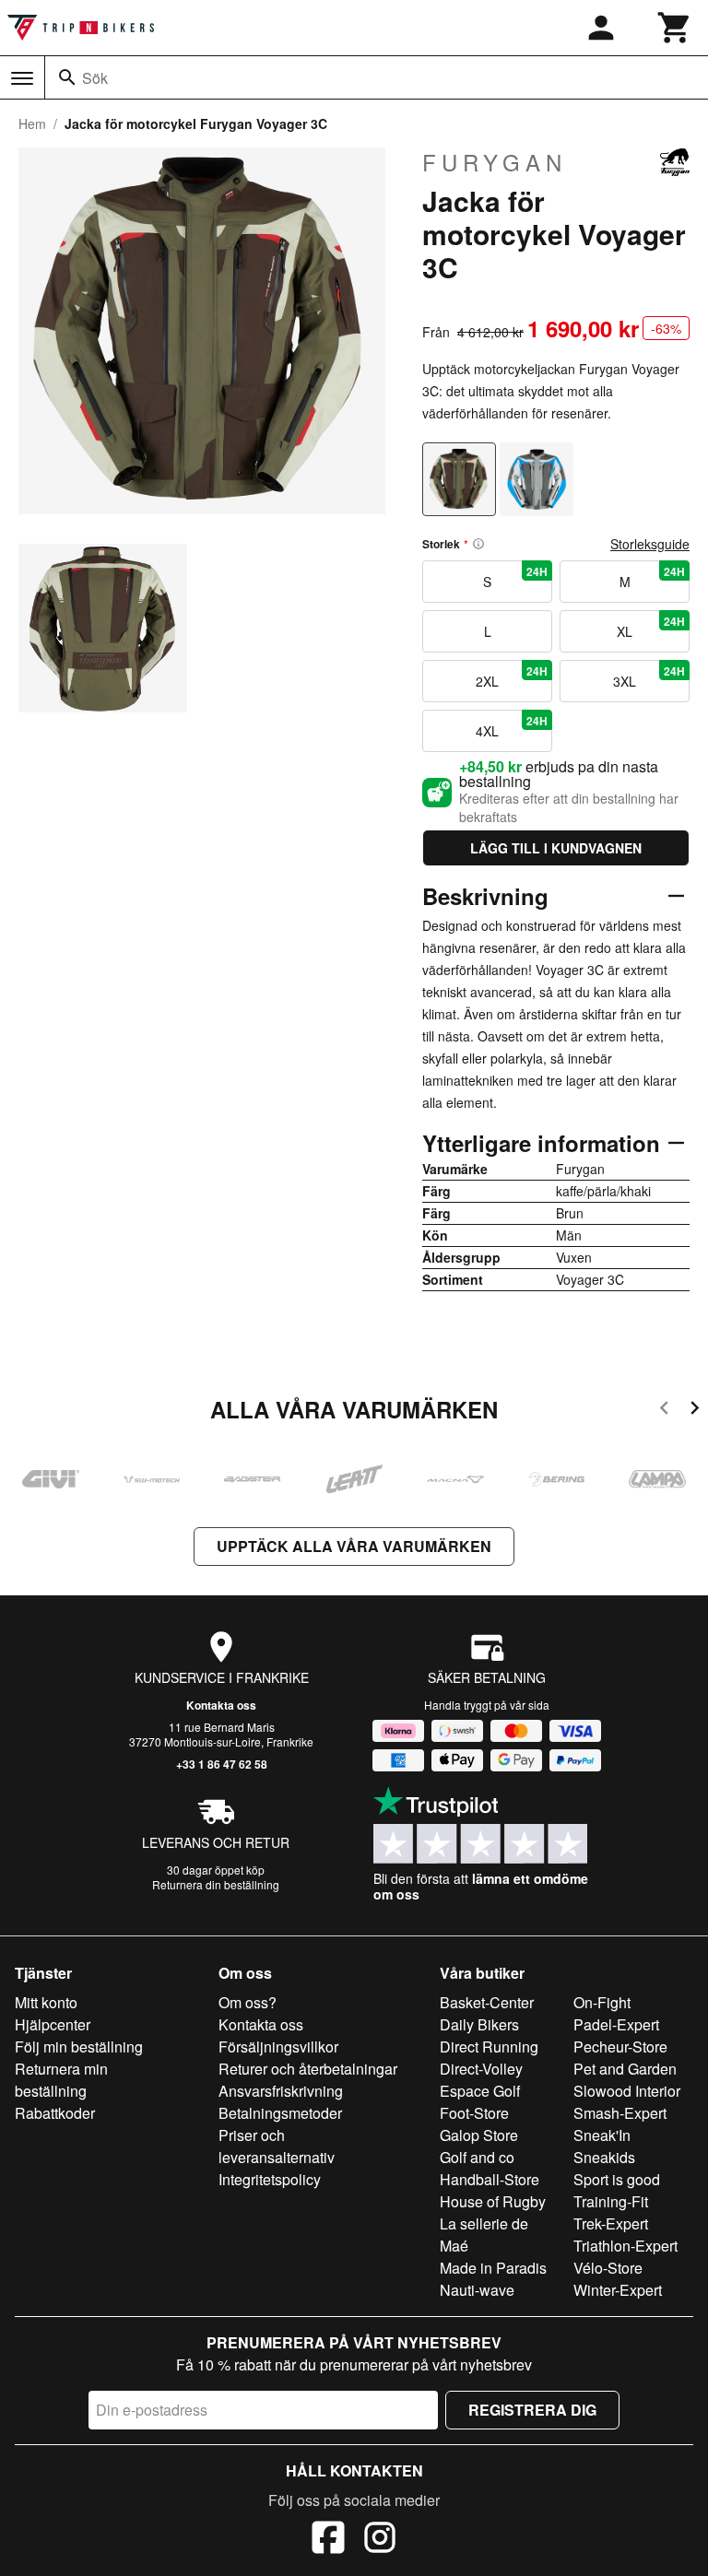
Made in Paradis (493, 2268)
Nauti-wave (477, 2290)
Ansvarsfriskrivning (281, 2091)
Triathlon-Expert (625, 2246)
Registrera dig (532, 2410)
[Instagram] (380, 2540)
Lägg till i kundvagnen (556, 848)
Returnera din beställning (216, 1884)
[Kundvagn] (675, 28)
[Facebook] (328, 2540)
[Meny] (22, 78)
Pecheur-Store (620, 2047)
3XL (649, 676)
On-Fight (602, 2002)
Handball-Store (490, 2179)
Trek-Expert (611, 2223)
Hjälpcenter (53, 2024)
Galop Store (479, 2135)
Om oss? (248, 2002)
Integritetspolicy (270, 2179)
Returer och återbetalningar (308, 2069)
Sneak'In (602, 2135)
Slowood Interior (627, 2091)
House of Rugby (493, 2201)
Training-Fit (611, 2201)
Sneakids (604, 2157)
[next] (695, 1411)
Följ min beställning (79, 2047)
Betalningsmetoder (280, 2113)
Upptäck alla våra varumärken (354, 1546)
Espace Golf (480, 2091)
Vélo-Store (608, 2268)
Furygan (495, 162)
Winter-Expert (618, 2290)
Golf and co (477, 2157)
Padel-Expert (616, 2024)
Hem (32, 124)
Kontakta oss (221, 1705)
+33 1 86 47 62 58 (222, 1764)
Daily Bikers (479, 2024)
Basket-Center (487, 2002)
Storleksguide (650, 544)
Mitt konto (46, 2002)
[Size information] (478, 544)
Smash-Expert (620, 2113)
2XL (512, 676)
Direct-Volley (481, 2069)
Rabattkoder (55, 2113)
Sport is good (617, 2179)
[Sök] (67, 77)
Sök (95, 78)
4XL (512, 726)
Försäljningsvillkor (278, 2047)
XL (651, 627)
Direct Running (489, 2047)
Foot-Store (474, 2113)
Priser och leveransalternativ (277, 2146)
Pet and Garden (625, 2069)
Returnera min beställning (61, 2080)
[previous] (664, 1411)
